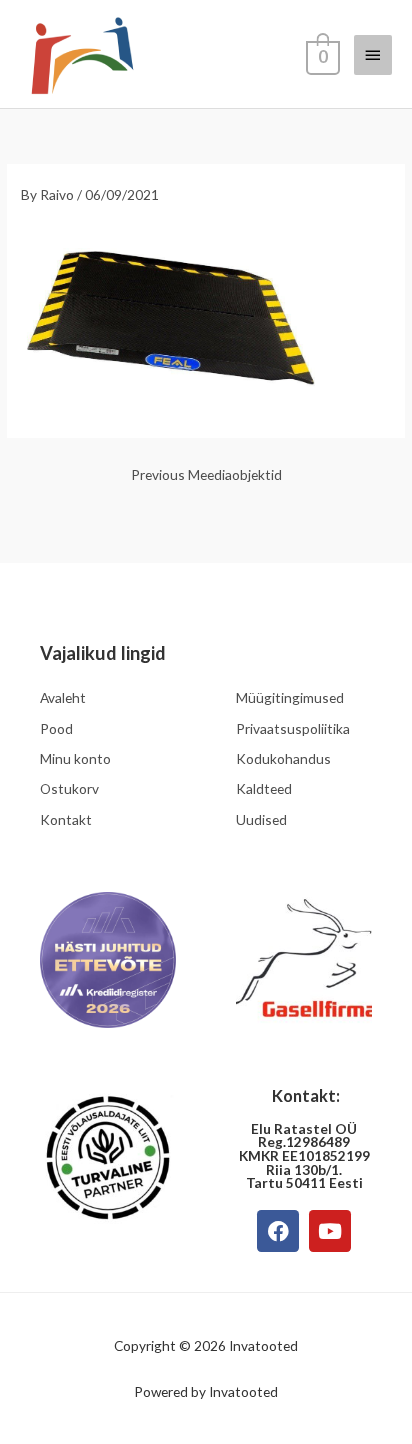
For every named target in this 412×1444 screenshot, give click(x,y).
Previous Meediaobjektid (206, 474)
